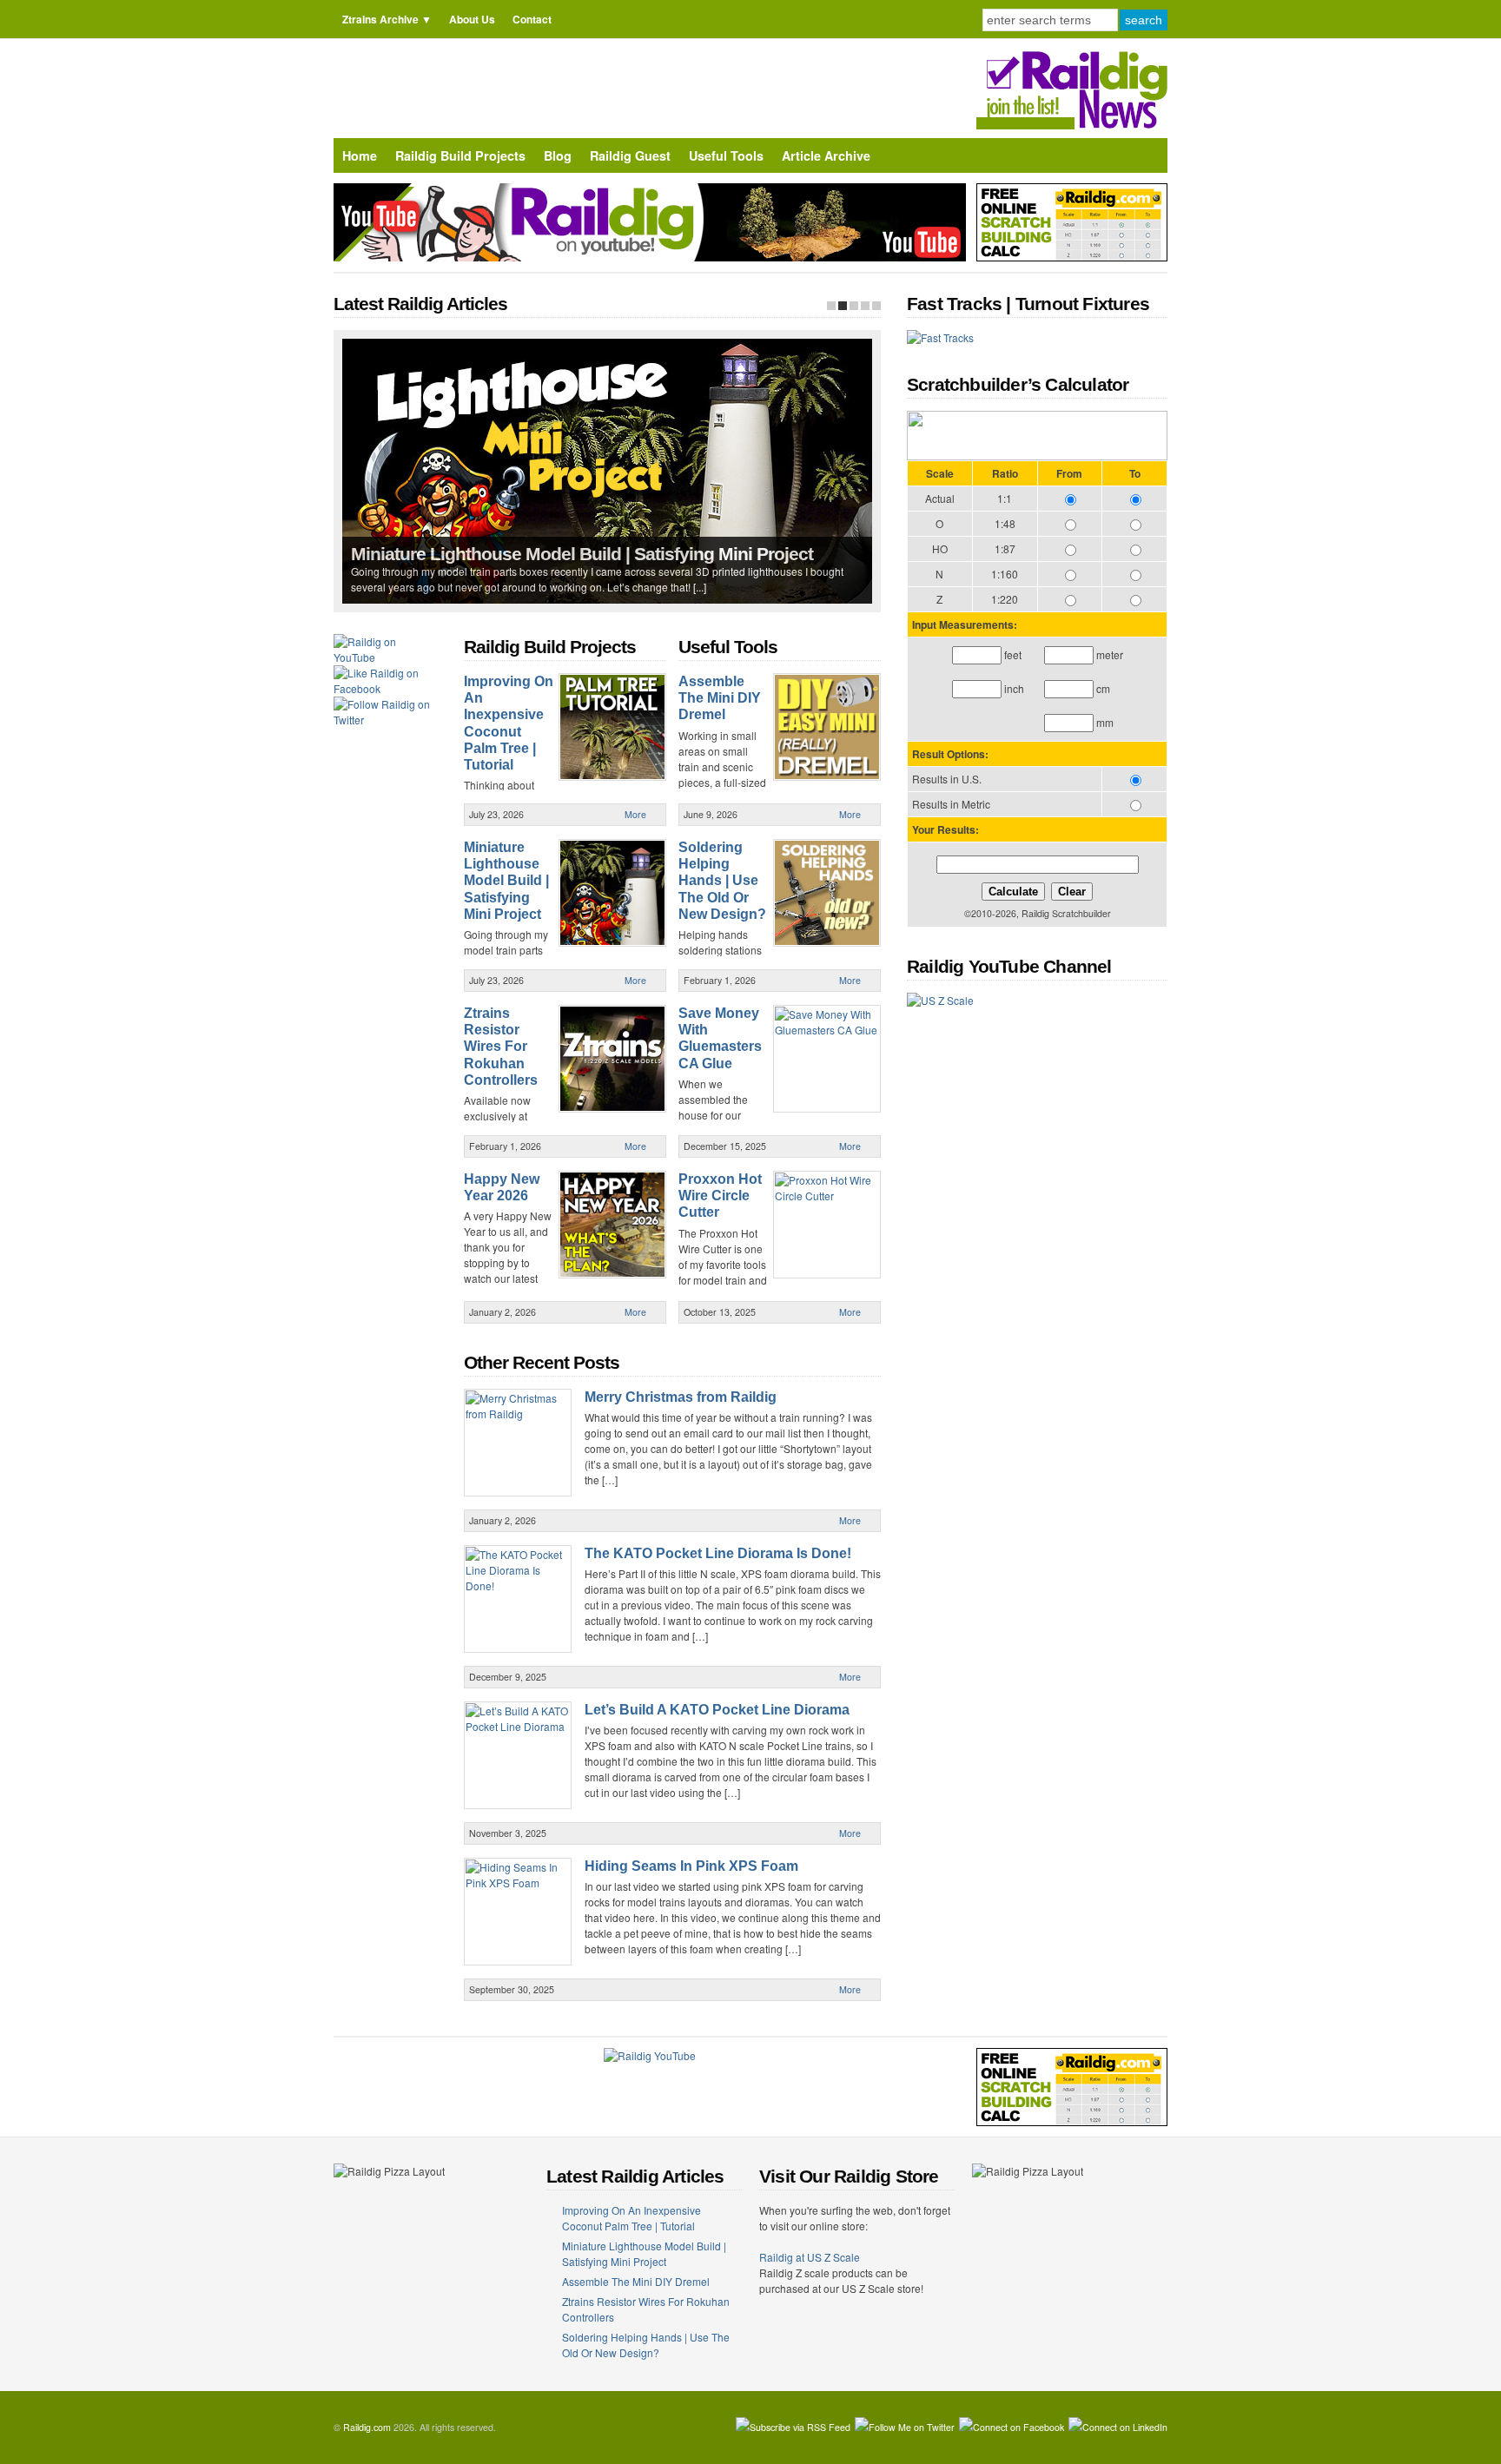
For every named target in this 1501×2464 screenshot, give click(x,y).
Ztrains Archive (380, 19)
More (635, 814)
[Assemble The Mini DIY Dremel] (854, 306)
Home (360, 155)
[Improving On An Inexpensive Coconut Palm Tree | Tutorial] (831, 306)
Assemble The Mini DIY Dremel (720, 698)
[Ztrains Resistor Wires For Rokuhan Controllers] (865, 306)
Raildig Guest (630, 155)
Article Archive (826, 155)
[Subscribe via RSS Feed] (793, 2428)
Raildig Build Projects (460, 155)
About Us (472, 19)
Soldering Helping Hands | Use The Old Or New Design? (722, 881)
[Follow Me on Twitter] (905, 2428)
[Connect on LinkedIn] (1118, 2428)
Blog (558, 155)
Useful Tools (726, 155)
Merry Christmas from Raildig (681, 1397)
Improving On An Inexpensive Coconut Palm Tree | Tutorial (631, 2218)
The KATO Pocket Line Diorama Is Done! (718, 1553)
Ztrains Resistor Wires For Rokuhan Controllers (501, 1047)
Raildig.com (367, 2427)
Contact (532, 19)
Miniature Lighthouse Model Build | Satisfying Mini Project (582, 554)
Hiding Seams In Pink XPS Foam (691, 1866)
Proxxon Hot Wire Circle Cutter (720, 1196)
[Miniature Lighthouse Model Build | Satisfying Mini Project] (843, 306)
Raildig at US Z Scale (810, 2257)
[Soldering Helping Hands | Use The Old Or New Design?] (876, 306)
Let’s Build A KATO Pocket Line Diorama (717, 1710)
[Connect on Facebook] (1012, 2428)
